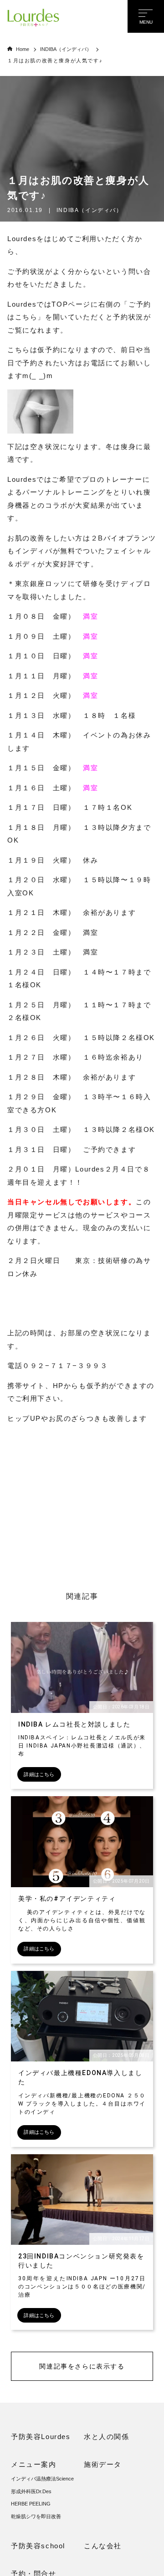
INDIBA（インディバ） (66, 49)
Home (23, 49)
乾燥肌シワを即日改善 (36, 2516)
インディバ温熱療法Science (42, 2479)
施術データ (103, 2464)
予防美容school (38, 2546)
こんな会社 (103, 2546)
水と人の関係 (107, 2437)
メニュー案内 (34, 2464)
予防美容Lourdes (41, 2437)
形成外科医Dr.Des (31, 2491)
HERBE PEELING (31, 2504)
